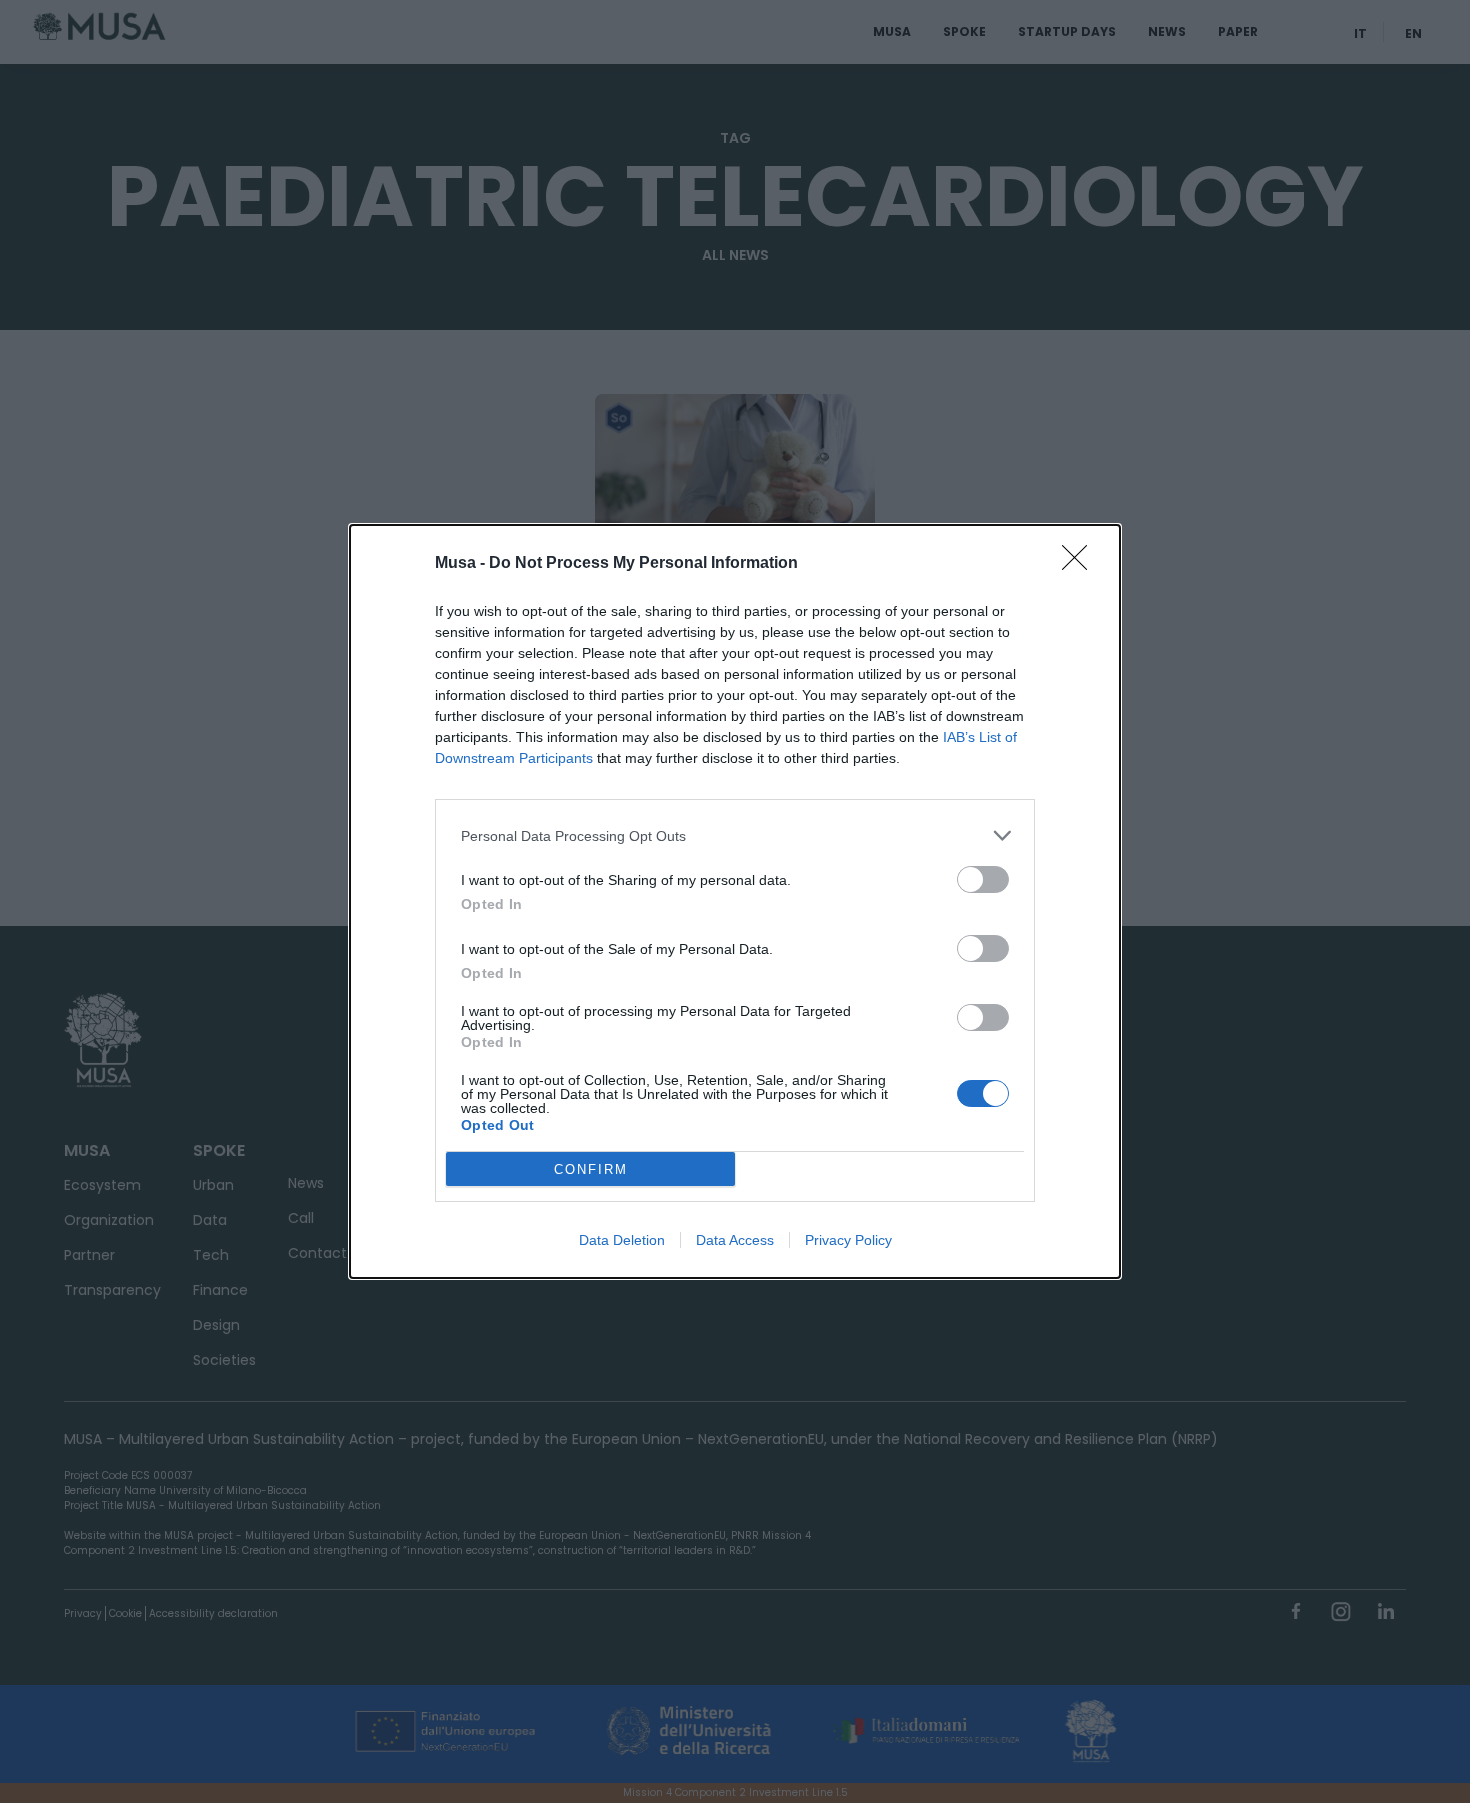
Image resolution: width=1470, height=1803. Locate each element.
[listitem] (735, 835)
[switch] (983, 879)
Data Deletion (622, 1240)
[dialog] (735, 901)
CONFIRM (591, 1169)
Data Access (735, 1240)
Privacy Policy (848, 1240)
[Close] (1081, 564)
